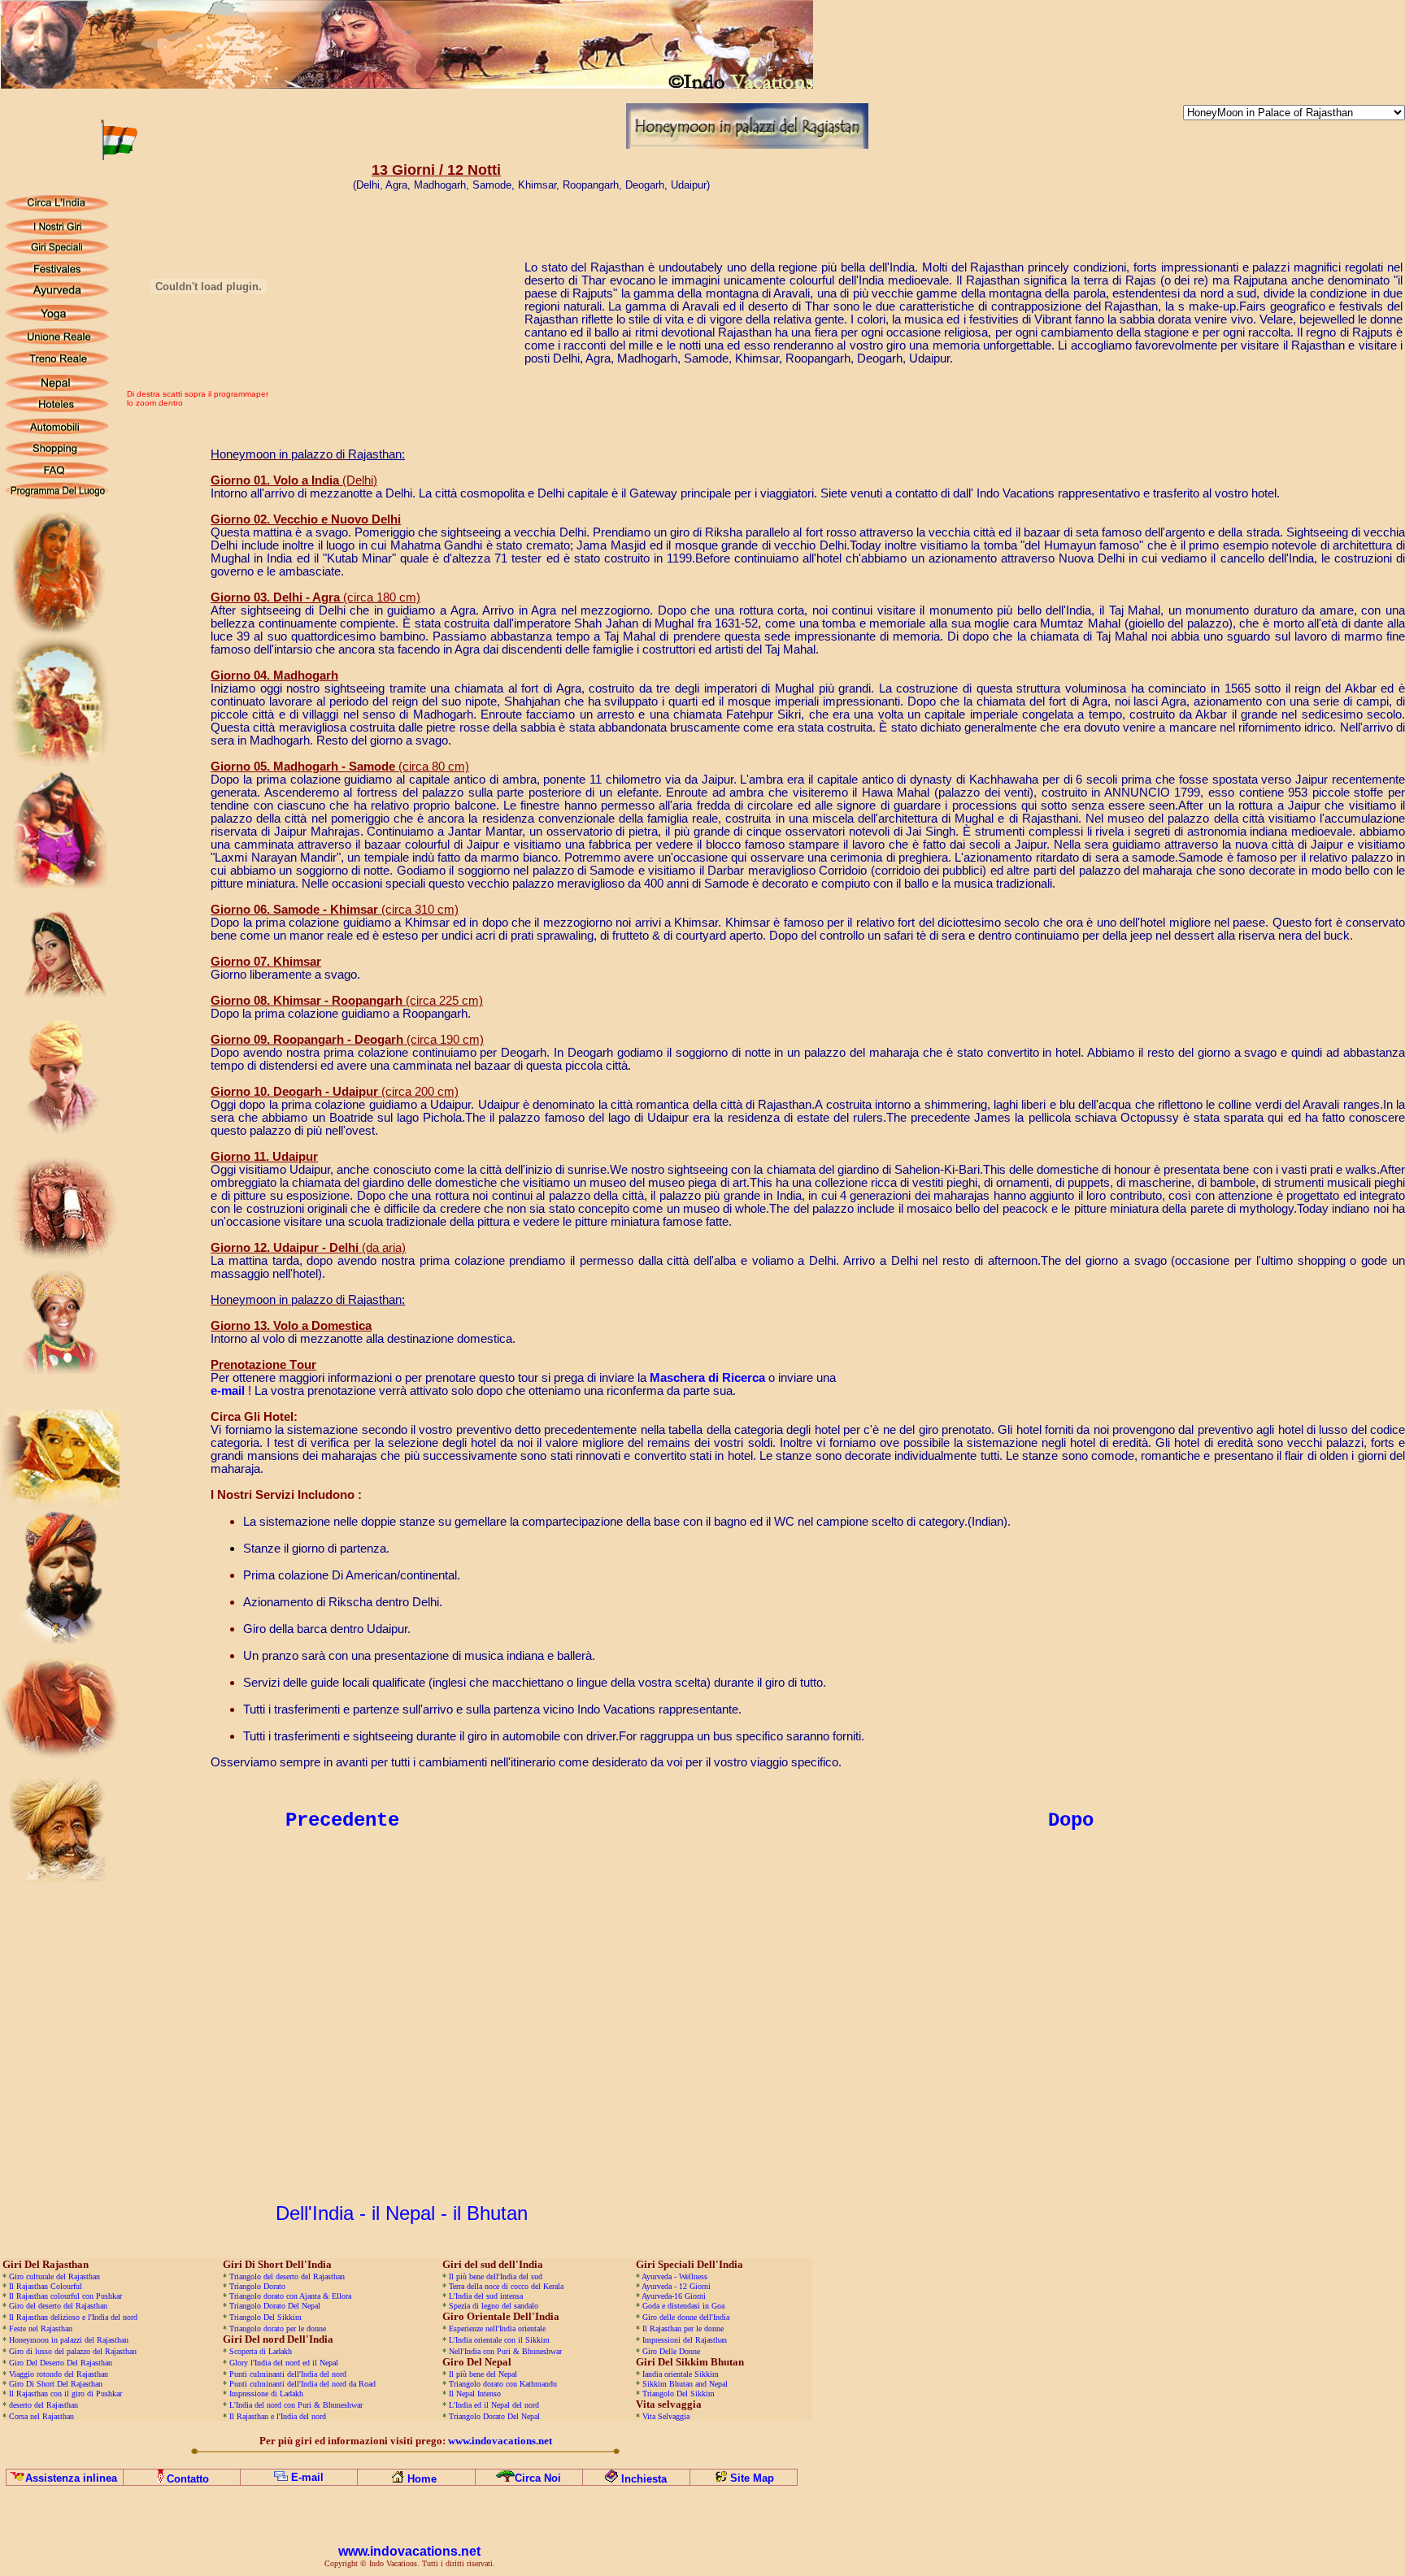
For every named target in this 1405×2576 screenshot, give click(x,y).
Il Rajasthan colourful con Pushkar (65, 2296)
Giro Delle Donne (671, 2351)
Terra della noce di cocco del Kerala (506, 2286)
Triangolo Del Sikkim (265, 2317)
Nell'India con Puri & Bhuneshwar (505, 2351)
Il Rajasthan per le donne (683, 2328)
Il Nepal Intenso (475, 2394)
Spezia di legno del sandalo (494, 2306)
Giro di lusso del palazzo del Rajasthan (73, 2351)
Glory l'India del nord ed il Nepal (284, 2363)
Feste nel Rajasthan (41, 2328)
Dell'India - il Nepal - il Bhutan (402, 2213)
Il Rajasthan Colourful (46, 2286)
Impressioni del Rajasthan (683, 2340)
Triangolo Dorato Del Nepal (275, 2306)
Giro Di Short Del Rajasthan (54, 2384)
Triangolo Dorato (257, 2286)
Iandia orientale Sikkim (681, 2374)
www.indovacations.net (409, 2551)
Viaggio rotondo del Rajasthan (57, 2374)
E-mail (307, 2477)
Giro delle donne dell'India (686, 2317)
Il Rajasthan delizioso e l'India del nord (73, 2317)
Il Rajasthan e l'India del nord (278, 2416)
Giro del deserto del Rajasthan (58, 2306)
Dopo (1071, 1820)
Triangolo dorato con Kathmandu (503, 2384)
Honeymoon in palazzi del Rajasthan (67, 2340)
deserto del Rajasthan (43, 2405)
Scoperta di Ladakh (261, 2351)
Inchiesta (644, 2479)
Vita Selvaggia (666, 2416)
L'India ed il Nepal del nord (494, 2405)
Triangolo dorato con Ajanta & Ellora (290, 2296)
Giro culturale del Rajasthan (54, 2276)
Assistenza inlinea (71, 2478)
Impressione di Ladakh (266, 2394)
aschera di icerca (707, 1378)
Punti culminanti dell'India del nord (288, 2374)
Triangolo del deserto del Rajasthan (287, 2276)
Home (422, 2479)
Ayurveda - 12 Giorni (676, 2286)
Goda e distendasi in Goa (683, 2306)
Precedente (342, 1820)
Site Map (752, 2478)
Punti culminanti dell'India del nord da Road (302, 2384)
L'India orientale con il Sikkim (499, 2340)
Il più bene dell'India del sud (496, 2276)
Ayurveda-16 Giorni (674, 2296)
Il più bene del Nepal (483, 2374)
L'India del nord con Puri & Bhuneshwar (296, 2405)
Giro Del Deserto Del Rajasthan (61, 2363)
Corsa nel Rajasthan (41, 2416)
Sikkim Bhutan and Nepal (685, 2384)
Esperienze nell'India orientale (497, 2328)
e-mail (228, 1391)
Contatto (188, 2479)
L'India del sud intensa (486, 2296)
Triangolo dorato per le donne (278, 2328)
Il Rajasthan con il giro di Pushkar (65, 2394)
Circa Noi (538, 2478)
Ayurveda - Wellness (674, 2276)
